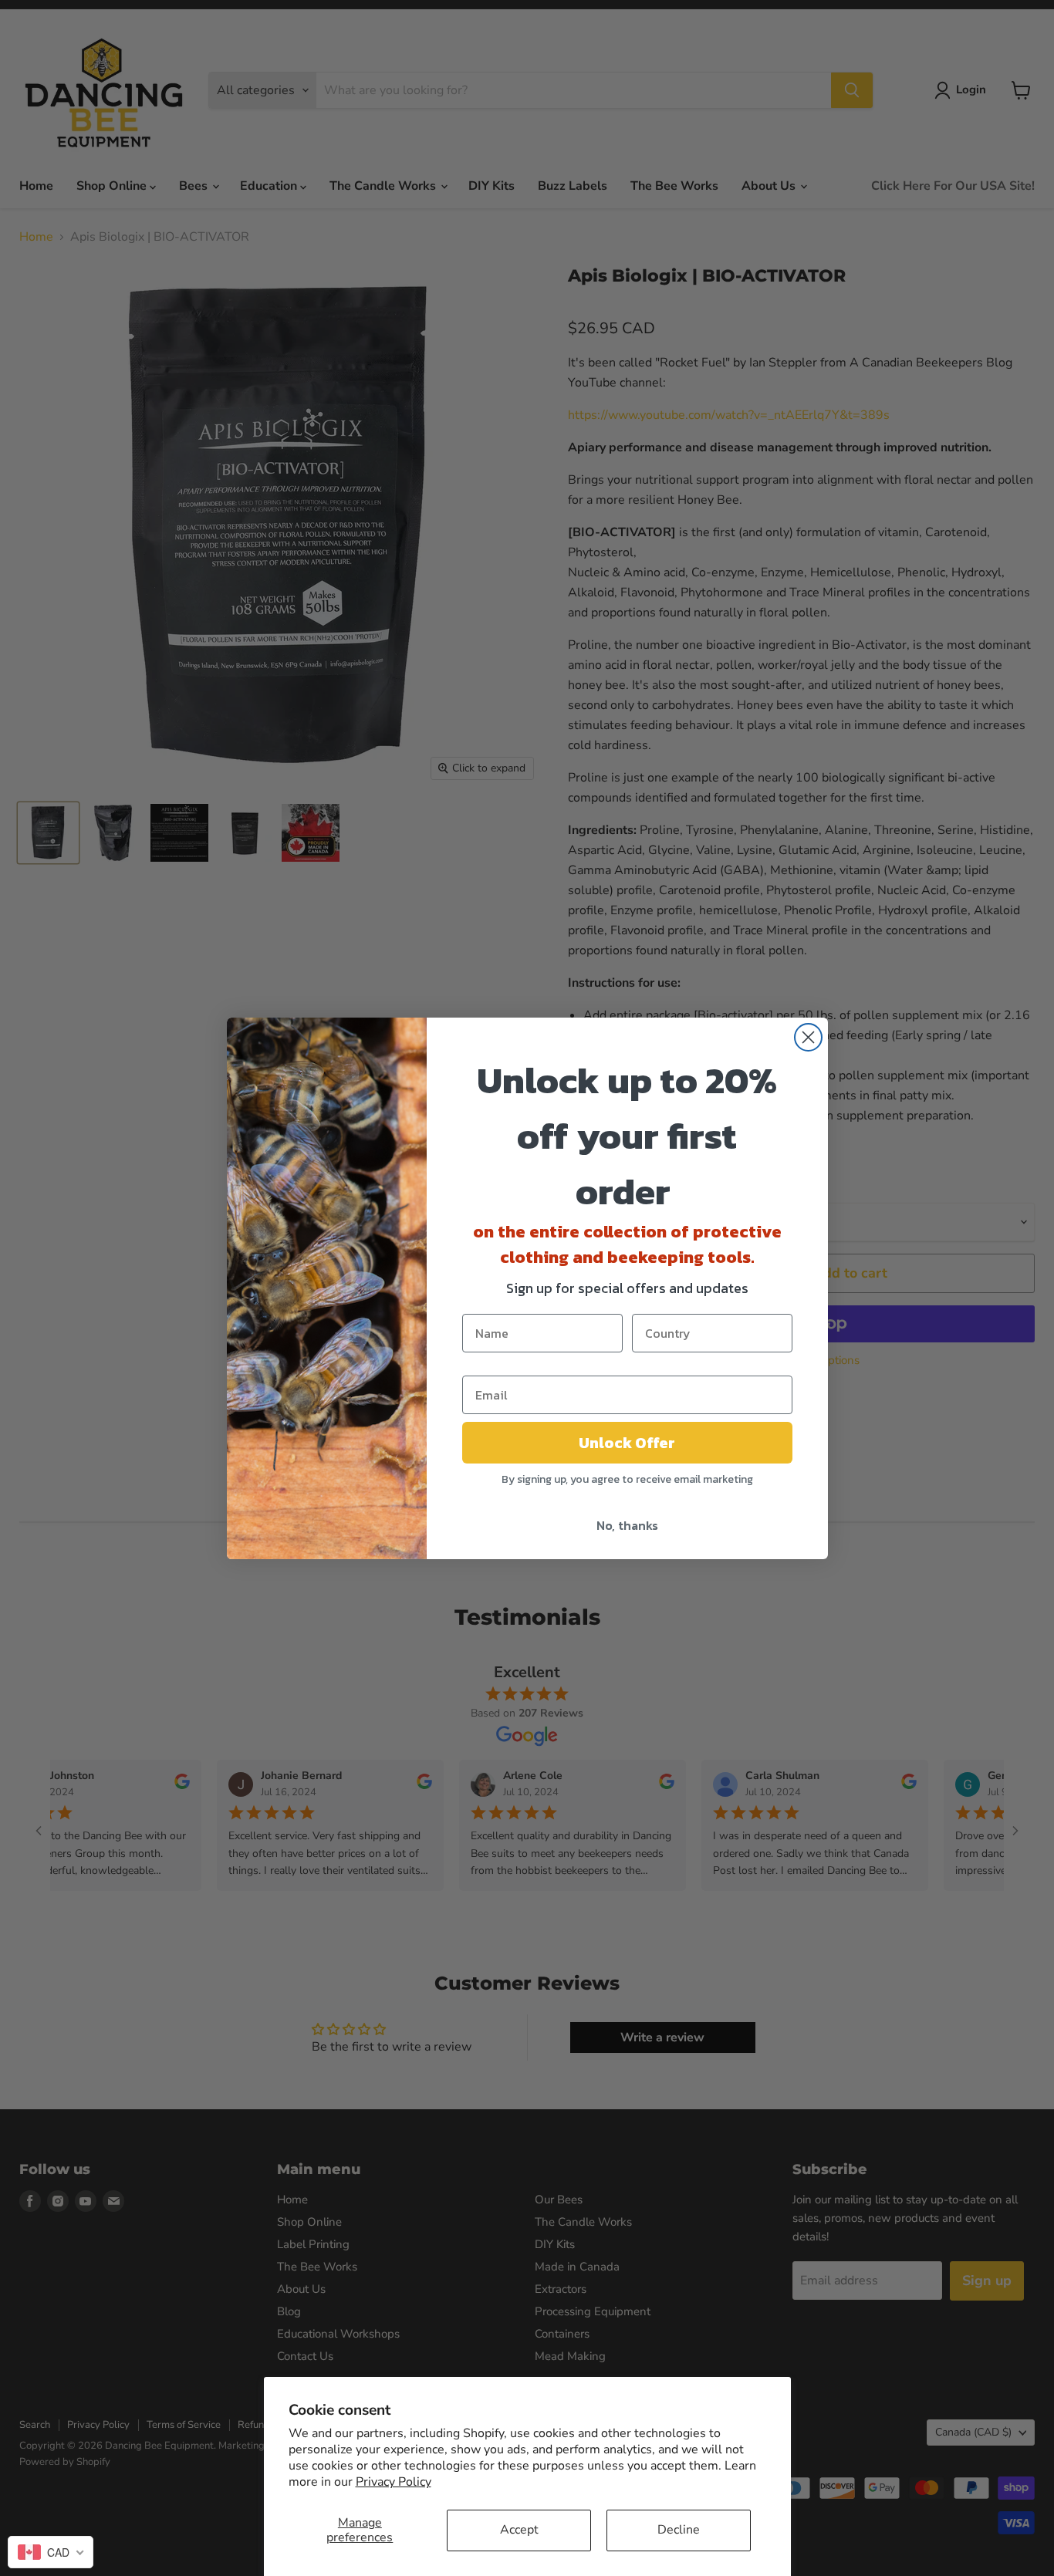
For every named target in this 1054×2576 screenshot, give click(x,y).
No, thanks (627, 1525)
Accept (519, 2530)
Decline (679, 2530)
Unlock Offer (627, 1443)
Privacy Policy (394, 2482)
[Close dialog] (808, 1037)
